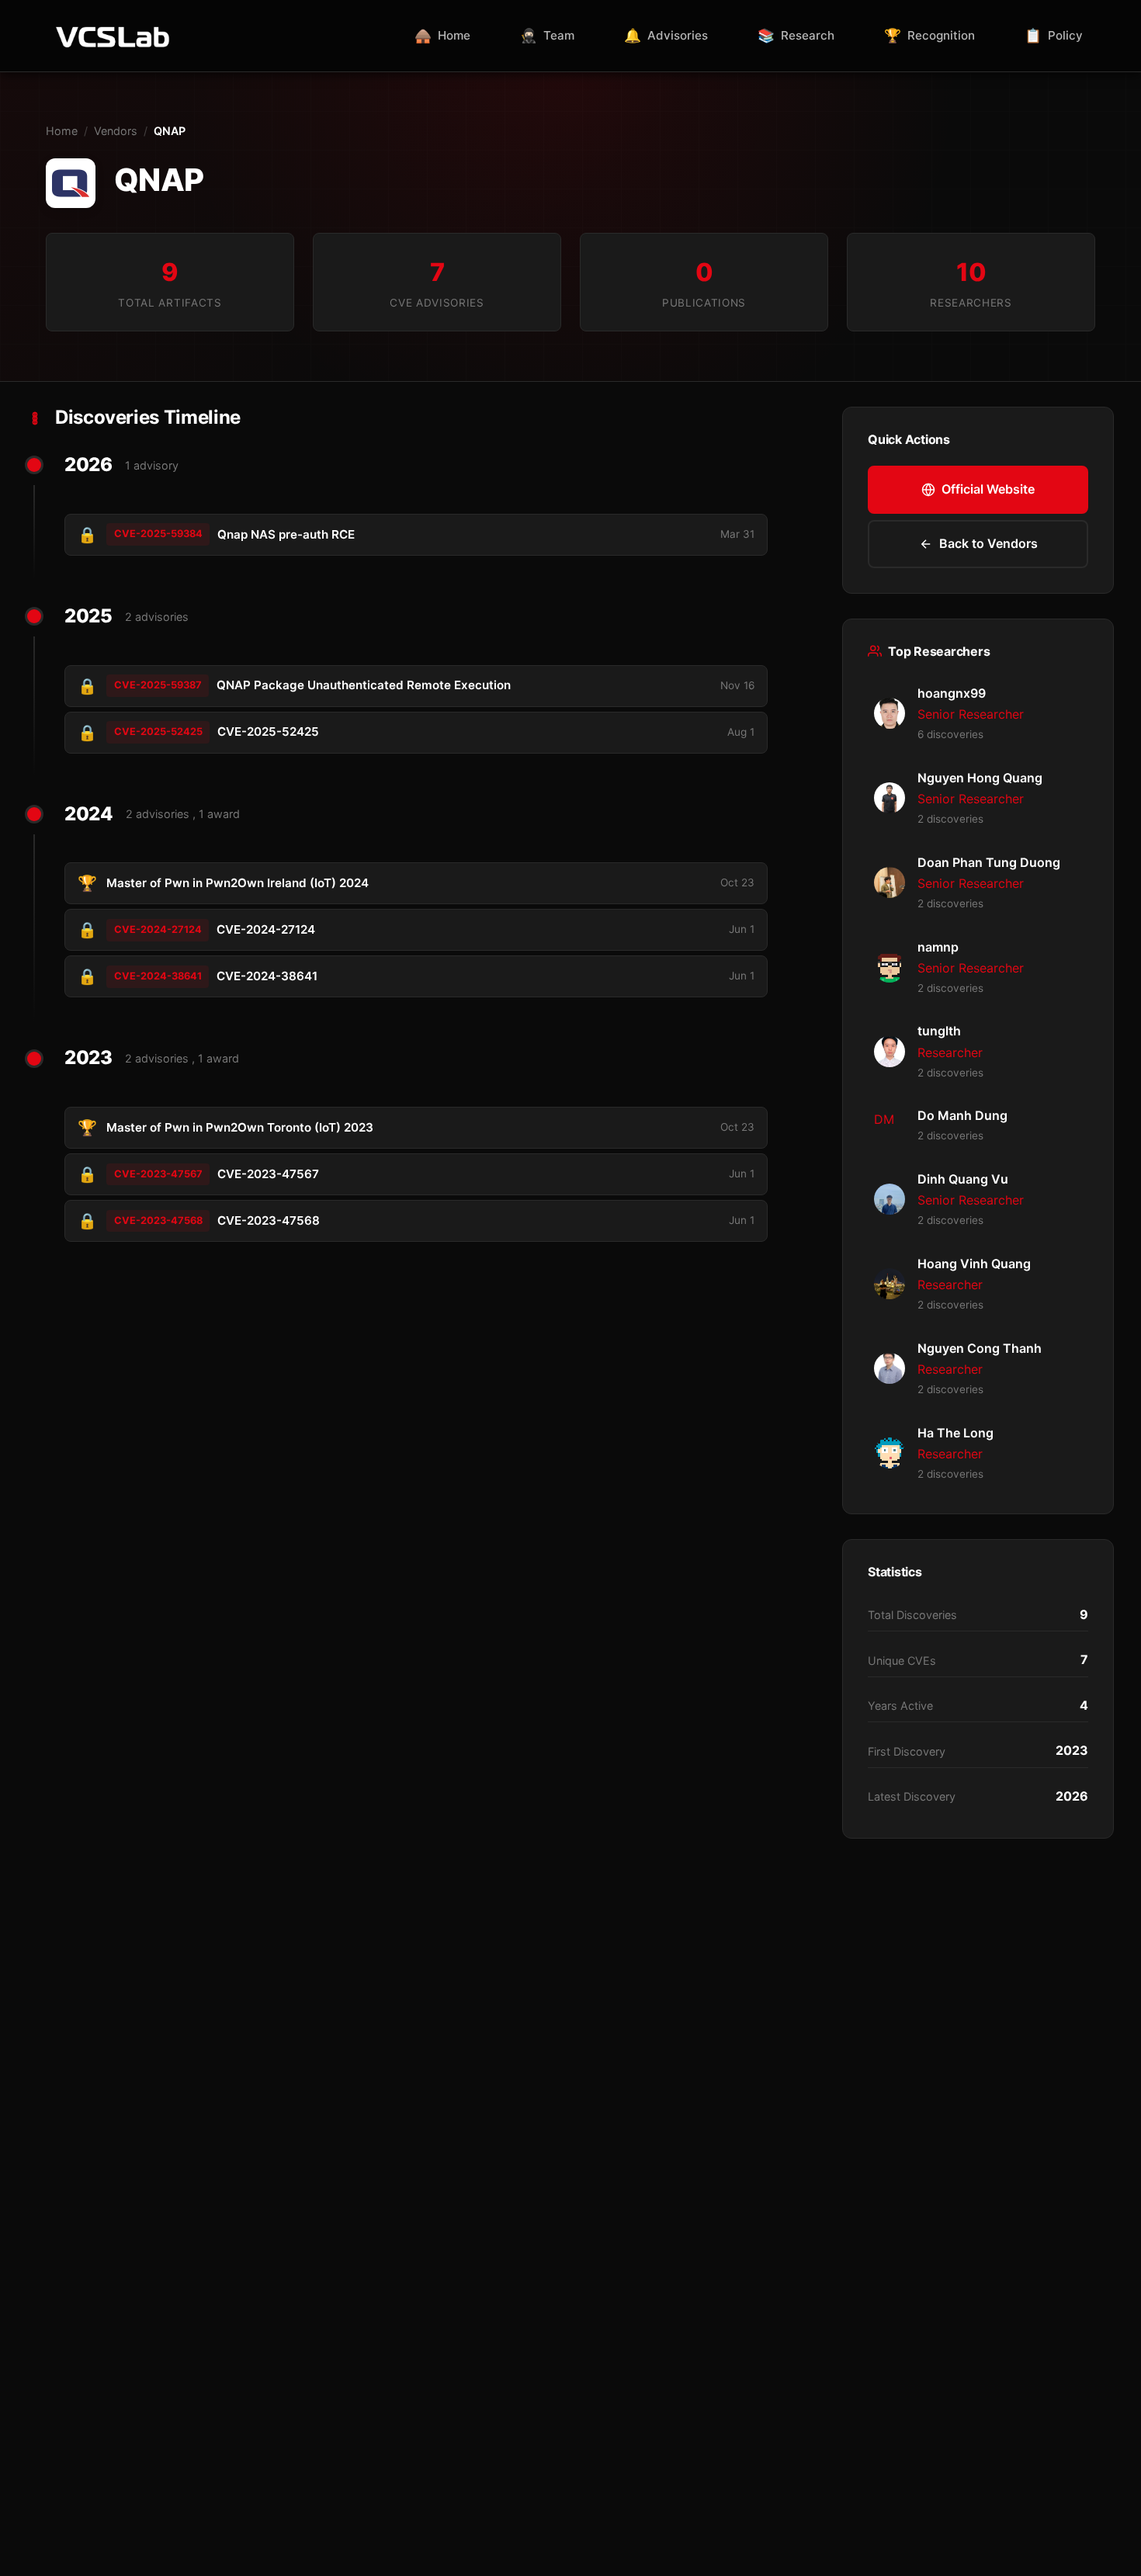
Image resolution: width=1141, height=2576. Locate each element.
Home (62, 131)
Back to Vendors (988, 543)
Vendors (116, 131)
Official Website (988, 489)
